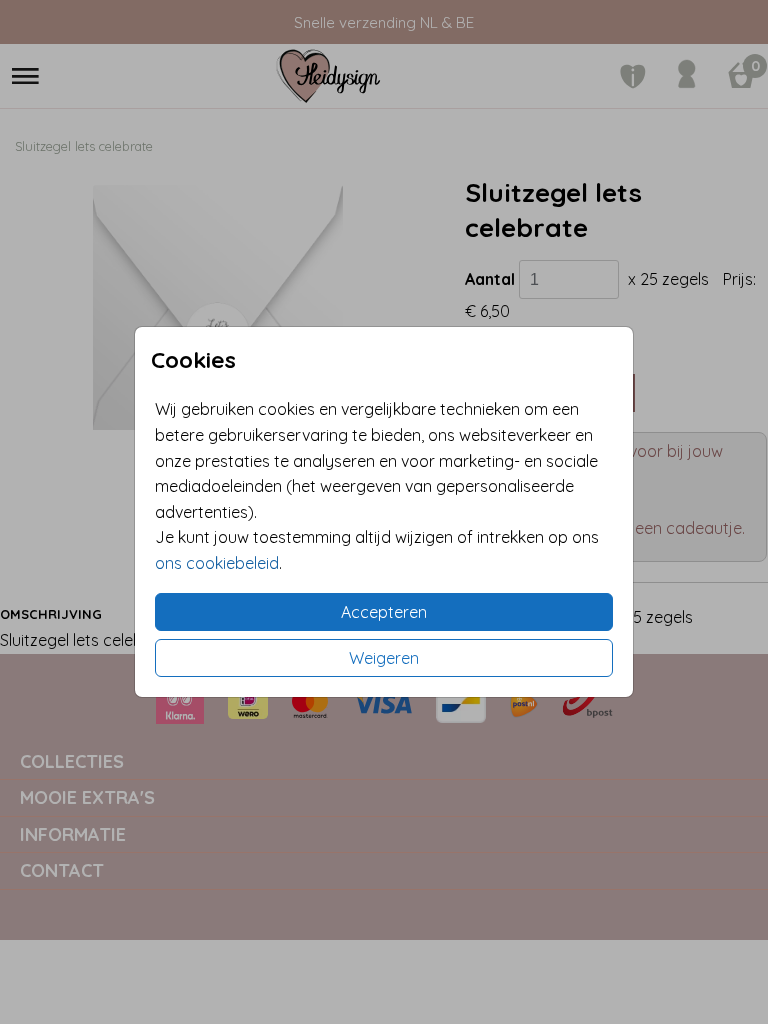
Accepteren (384, 612)
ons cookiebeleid (217, 563)
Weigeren (384, 658)
